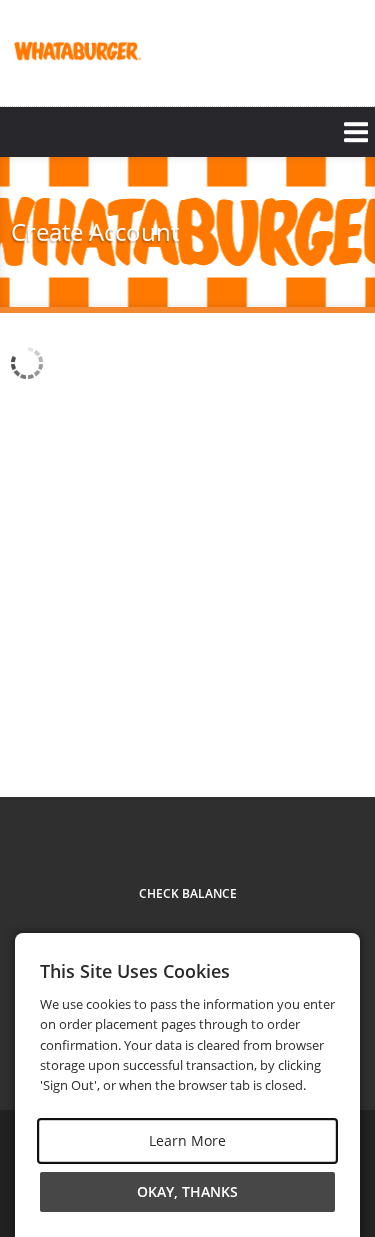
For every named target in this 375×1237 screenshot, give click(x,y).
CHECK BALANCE (188, 893)
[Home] (76, 51)
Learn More (187, 1140)
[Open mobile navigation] (187, 132)
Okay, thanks (187, 1191)
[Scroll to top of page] (337, 742)
